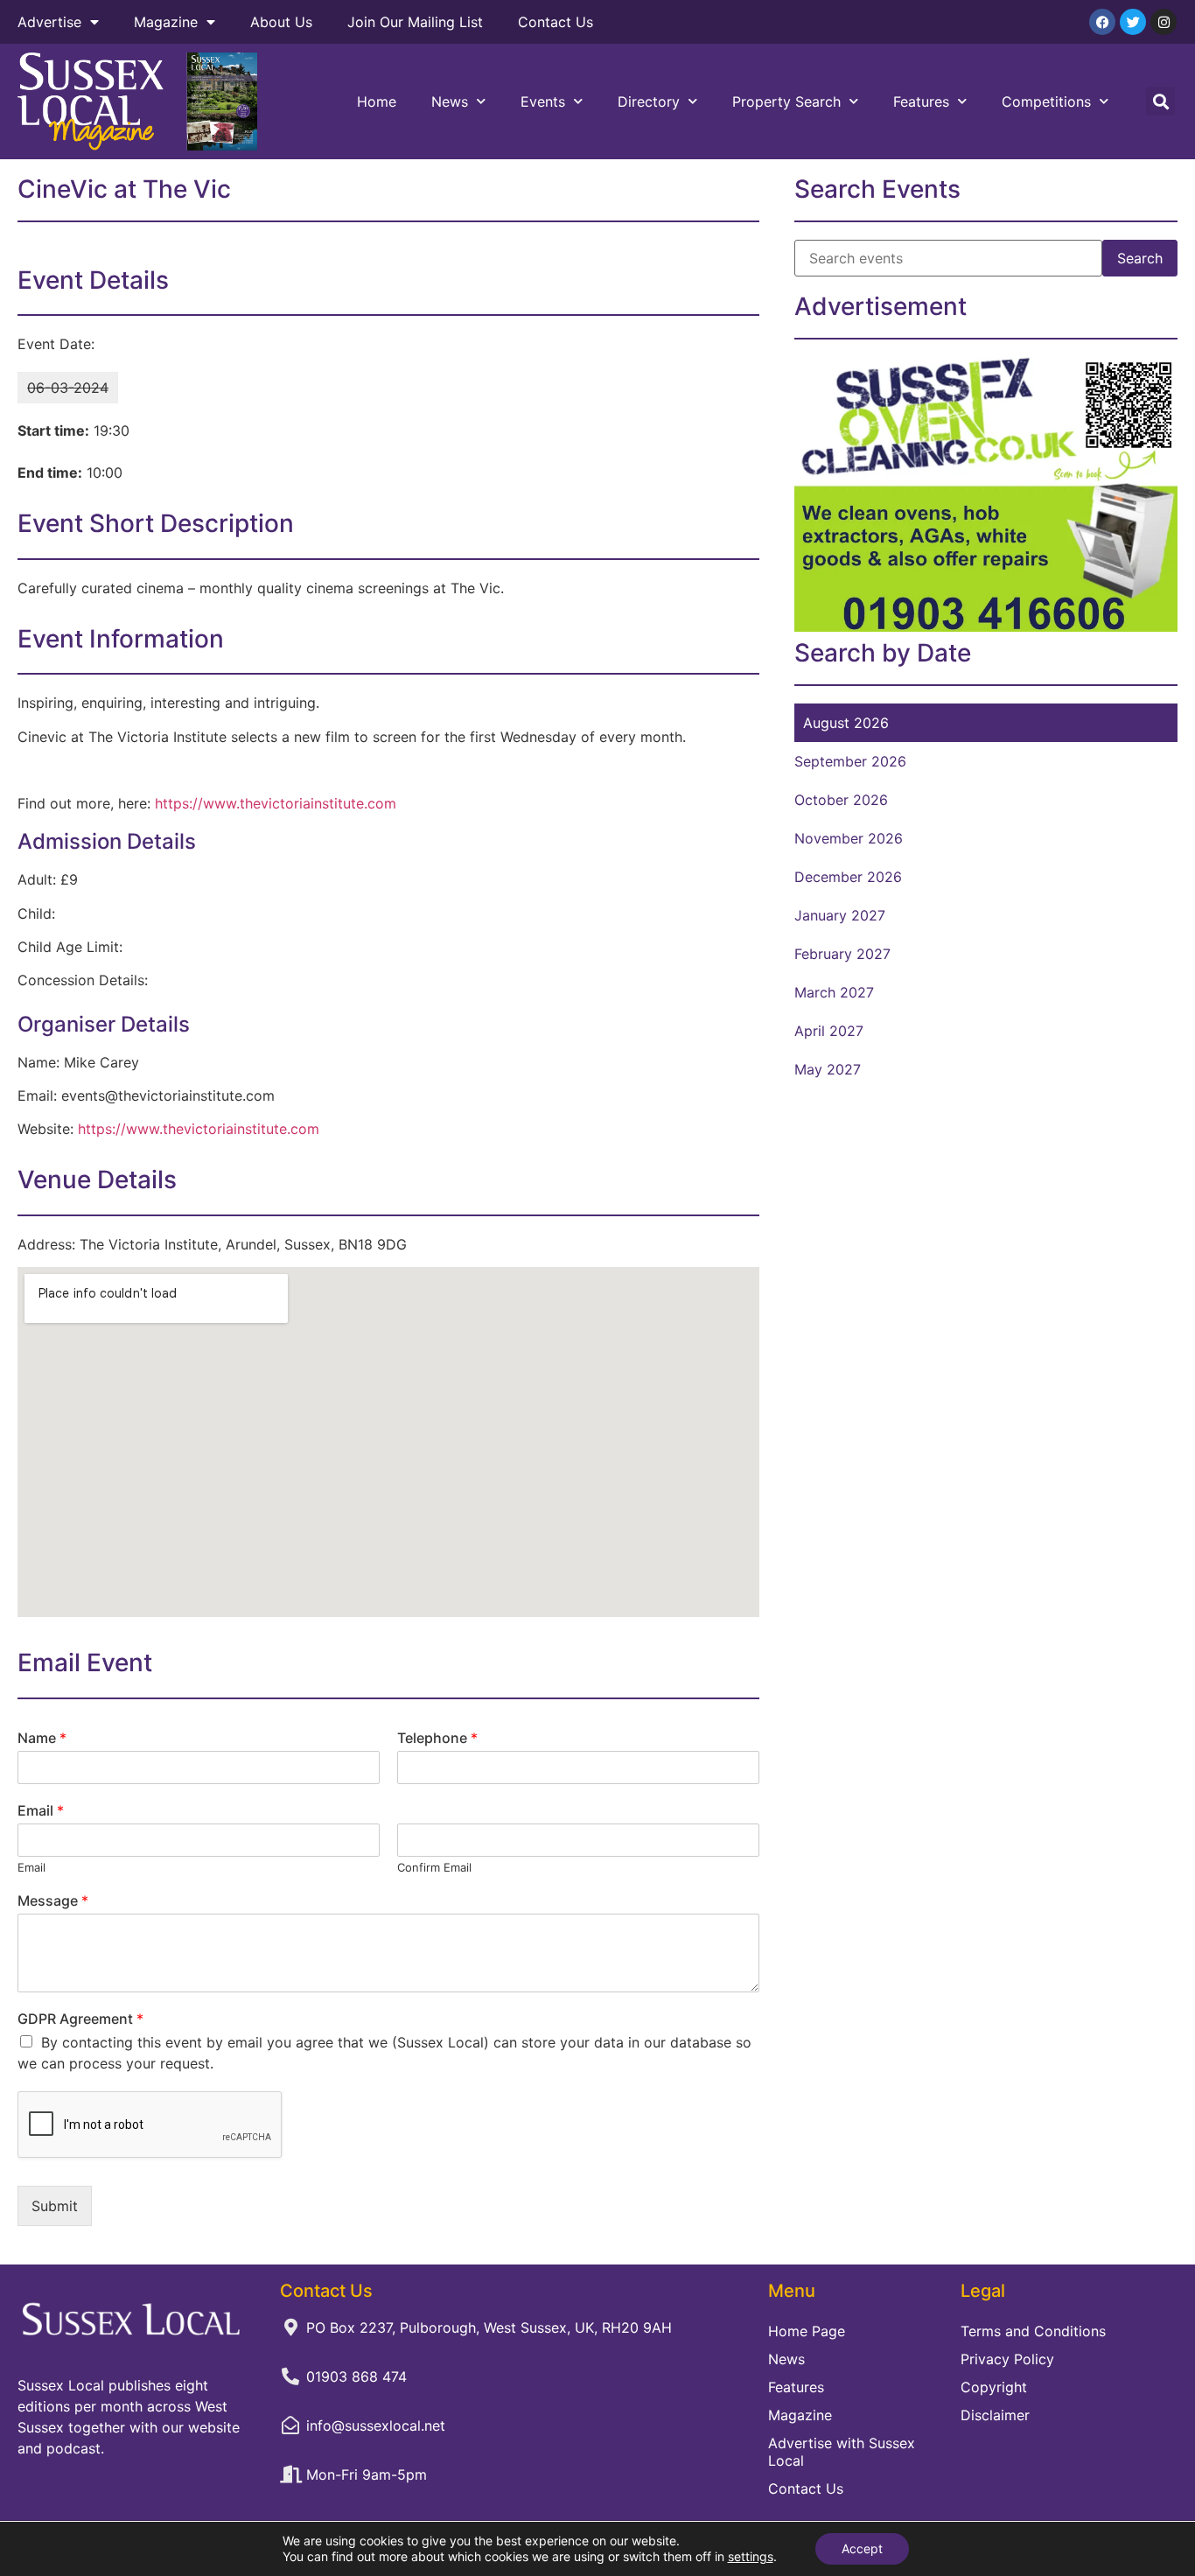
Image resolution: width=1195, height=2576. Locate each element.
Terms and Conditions (1033, 2331)
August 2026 (846, 723)
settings (751, 2556)
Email (41, 1810)
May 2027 (828, 1069)
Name (42, 1738)
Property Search (786, 101)
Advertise (49, 22)
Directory (649, 101)
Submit (55, 2206)
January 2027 (840, 915)
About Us (281, 22)
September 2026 (850, 761)
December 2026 (848, 877)
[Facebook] (1102, 22)
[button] (1160, 101)
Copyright (994, 2387)
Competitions (1046, 101)
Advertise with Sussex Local (842, 2452)
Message (53, 1900)
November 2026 (849, 838)
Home (377, 101)
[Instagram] (1164, 22)
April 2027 (829, 1031)
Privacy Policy (1007, 2359)
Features (921, 101)
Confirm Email (434, 1867)
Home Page (807, 2331)
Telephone (437, 1738)
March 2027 (834, 992)
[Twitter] (1133, 22)
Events (543, 101)
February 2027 (842, 954)
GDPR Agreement (80, 2019)
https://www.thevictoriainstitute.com (276, 803)
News (450, 101)
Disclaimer (995, 2415)
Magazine (166, 22)
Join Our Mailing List (415, 22)
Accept (862, 2548)
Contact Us (556, 22)
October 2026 (841, 800)
